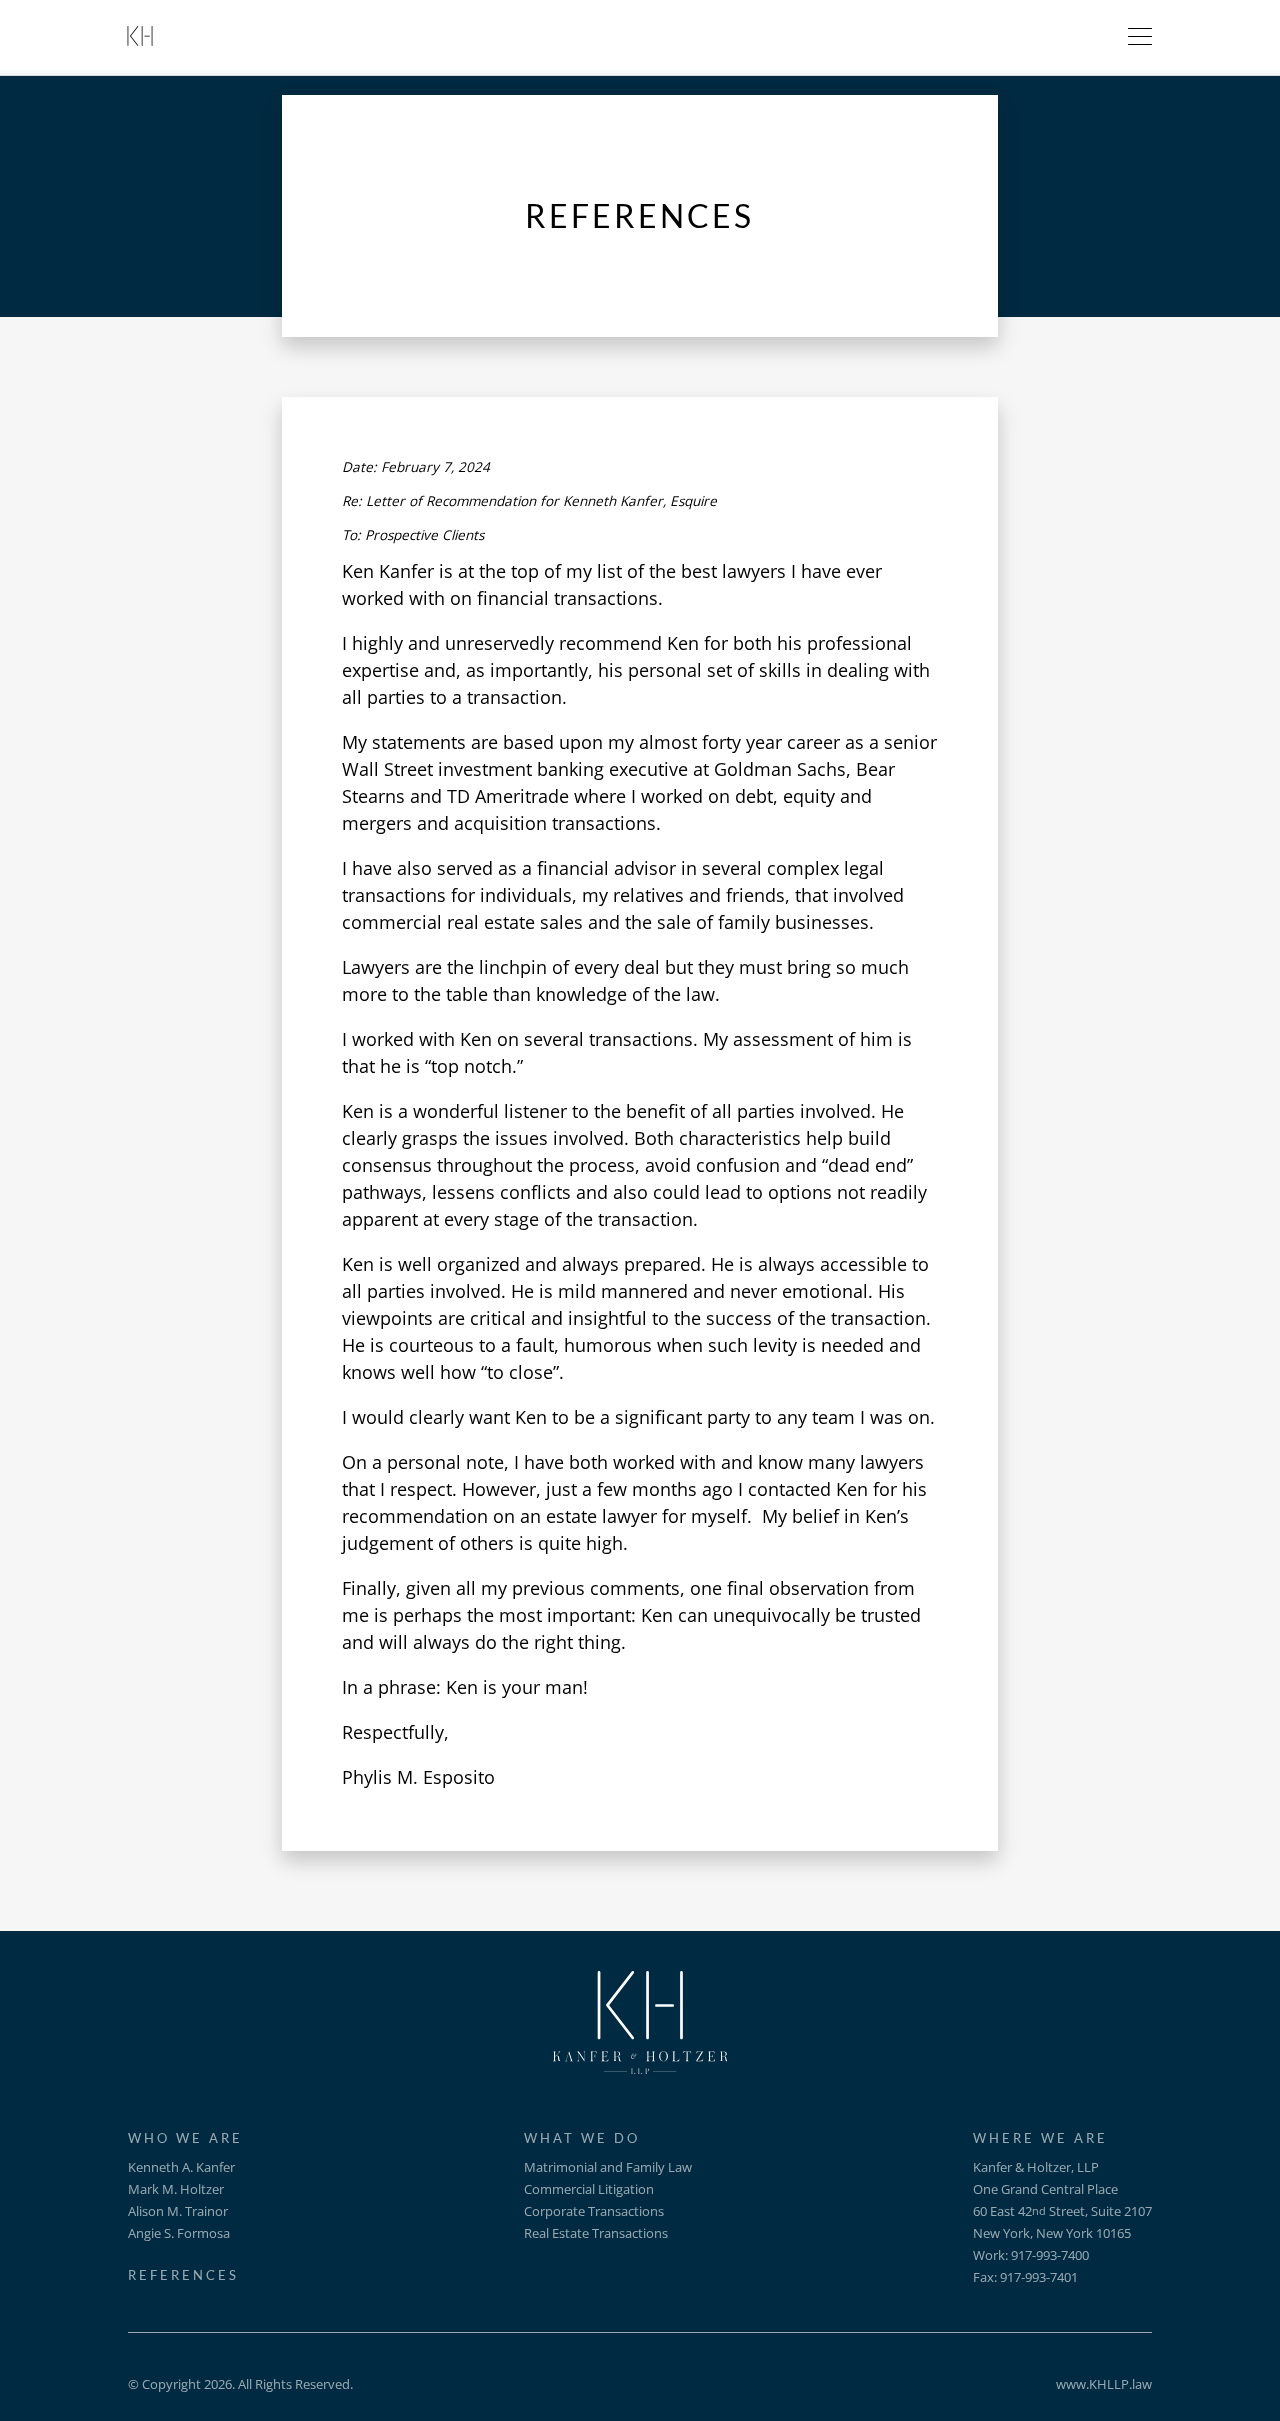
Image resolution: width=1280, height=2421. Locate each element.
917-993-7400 (1050, 2255)
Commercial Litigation (589, 2189)
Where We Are (1040, 2138)
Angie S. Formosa (179, 2233)
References (183, 2275)
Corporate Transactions (594, 2211)
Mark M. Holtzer (176, 2189)
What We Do (582, 2138)
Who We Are (185, 2138)
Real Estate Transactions (596, 2233)
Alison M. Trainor (178, 2211)
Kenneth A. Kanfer (181, 2167)
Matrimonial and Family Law (608, 2167)
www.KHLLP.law (1104, 2384)
